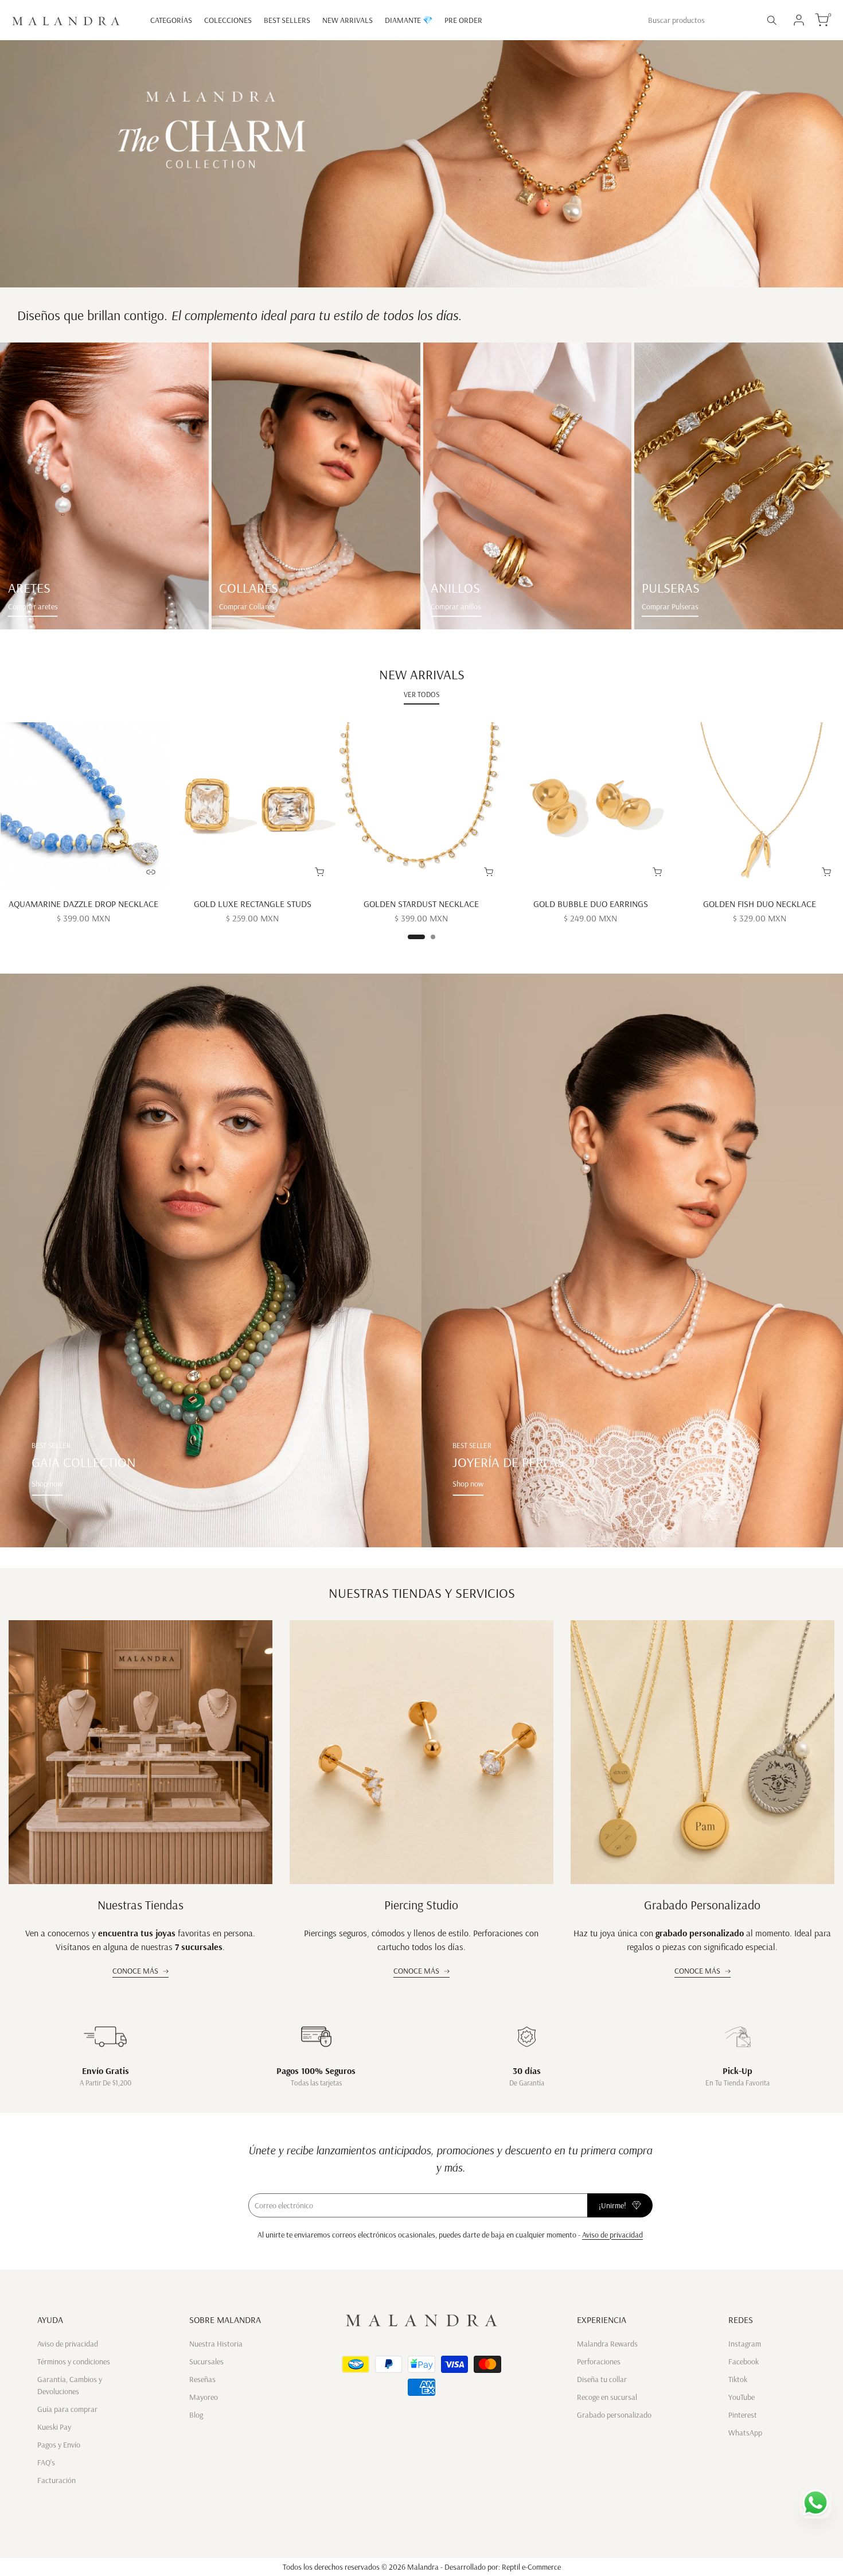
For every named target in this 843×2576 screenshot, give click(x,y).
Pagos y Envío (59, 2445)
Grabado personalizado (614, 2415)
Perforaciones (599, 2361)
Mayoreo (204, 2397)
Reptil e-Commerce (531, 2567)
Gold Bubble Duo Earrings (591, 904)
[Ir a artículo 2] (433, 937)
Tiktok (738, 2379)
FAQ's (46, 2462)
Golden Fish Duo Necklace (760, 904)
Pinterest (743, 2415)
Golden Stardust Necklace (421, 904)
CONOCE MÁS (135, 1971)
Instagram (745, 2344)
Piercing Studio (421, 1905)
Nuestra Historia (216, 2344)
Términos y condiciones (74, 2361)
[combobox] (700, 20)
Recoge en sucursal (607, 2397)
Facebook (744, 2361)
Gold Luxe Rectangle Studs (253, 904)
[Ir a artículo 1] (416, 937)
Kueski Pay (54, 2427)
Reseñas (202, 2379)
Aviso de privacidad (612, 2235)
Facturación (56, 2480)
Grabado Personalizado (702, 1905)
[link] (104, 486)
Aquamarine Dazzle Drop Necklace (83, 904)
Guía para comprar (67, 2409)
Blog (196, 2415)
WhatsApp (745, 2433)
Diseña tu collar (602, 2379)
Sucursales (206, 2361)
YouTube (741, 2397)
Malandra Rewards (607, 2344)
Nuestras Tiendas (140, 1905)
